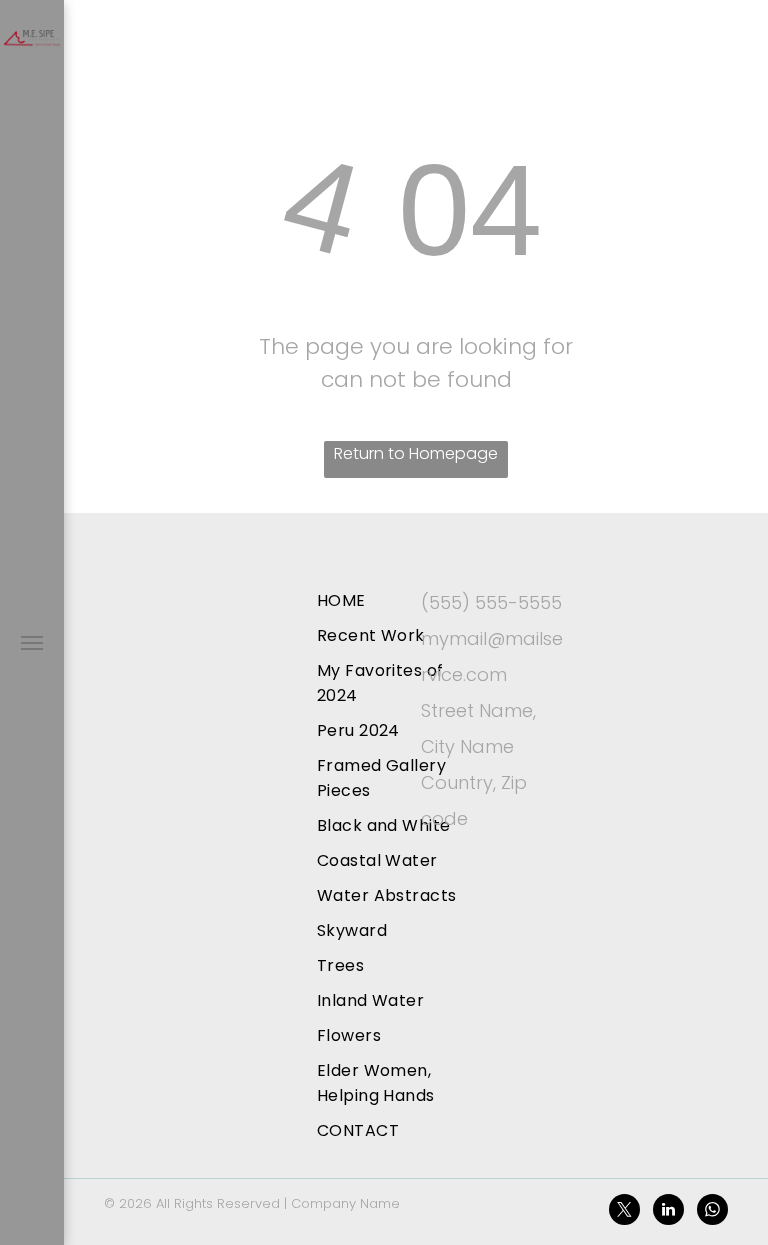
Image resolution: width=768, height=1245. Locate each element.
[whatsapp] (712, 1212)
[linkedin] (668, 1212)
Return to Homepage (416, 453)
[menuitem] (398, 600)
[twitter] (624, 1212)
